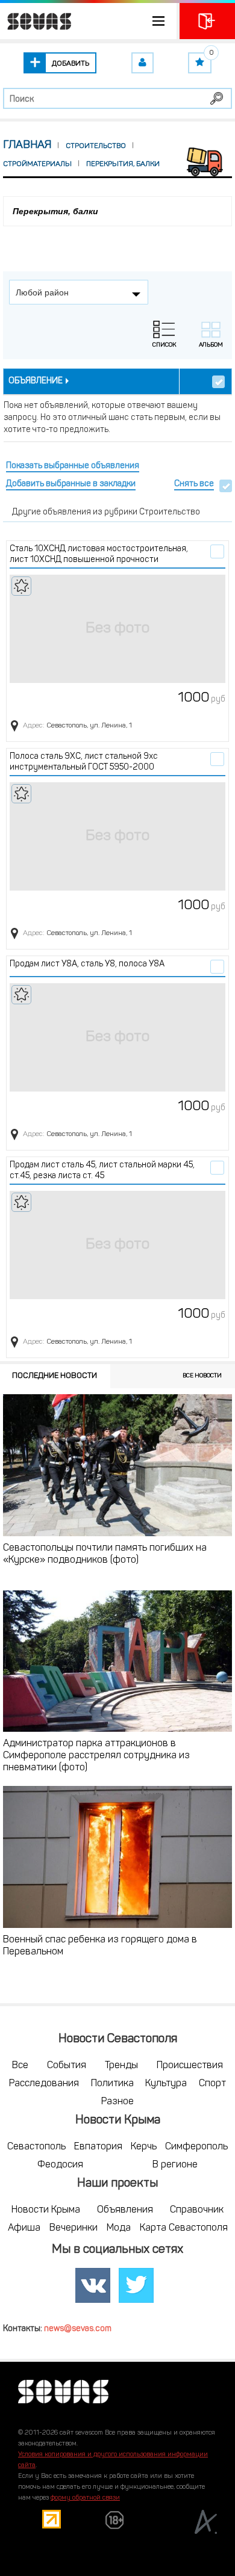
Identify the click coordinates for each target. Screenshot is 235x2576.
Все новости (202, 1376)
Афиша (24, 2228)
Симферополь (196, 2147)
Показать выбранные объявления (73, 466)
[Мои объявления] (143, 63)
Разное (117, 2102)
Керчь (144, 2147)
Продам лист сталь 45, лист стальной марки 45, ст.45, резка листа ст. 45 (102, 1171)
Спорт (212, 2084)
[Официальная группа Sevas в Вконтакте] (93, 2285)
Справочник (197, 2210)
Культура (166, 2084)
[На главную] (36, 21)
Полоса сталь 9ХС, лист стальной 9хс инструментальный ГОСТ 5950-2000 (84, 762)
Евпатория (98, 2147)
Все (20, 2066)
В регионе (175, 2165)
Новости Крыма (46, 2210)
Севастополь (36, 2147)
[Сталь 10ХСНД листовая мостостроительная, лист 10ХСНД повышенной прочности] (117, 629)
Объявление (36, 381)
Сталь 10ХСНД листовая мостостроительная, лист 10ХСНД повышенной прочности (99, 554)
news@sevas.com (78, 2329)
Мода (119, 2228)
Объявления (125, 2210)
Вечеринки (74, 2228)
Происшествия (190, 2066)
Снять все (194, 484)
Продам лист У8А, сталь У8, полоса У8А (87, 964)
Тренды (121, 2066)
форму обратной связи (85, 2498)
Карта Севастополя (184, 2228)
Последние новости (55, 1376)
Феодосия (60, 2165)
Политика (112, 2084)
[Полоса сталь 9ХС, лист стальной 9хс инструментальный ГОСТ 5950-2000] (117, 836)
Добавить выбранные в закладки (71, 484)
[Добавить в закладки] (21, 586)
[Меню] (88, 21)
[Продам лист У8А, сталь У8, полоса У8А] (117, 1037)
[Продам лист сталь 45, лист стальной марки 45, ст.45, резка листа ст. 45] (117, 1245)
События (67, 2066)
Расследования (44, 2084)
